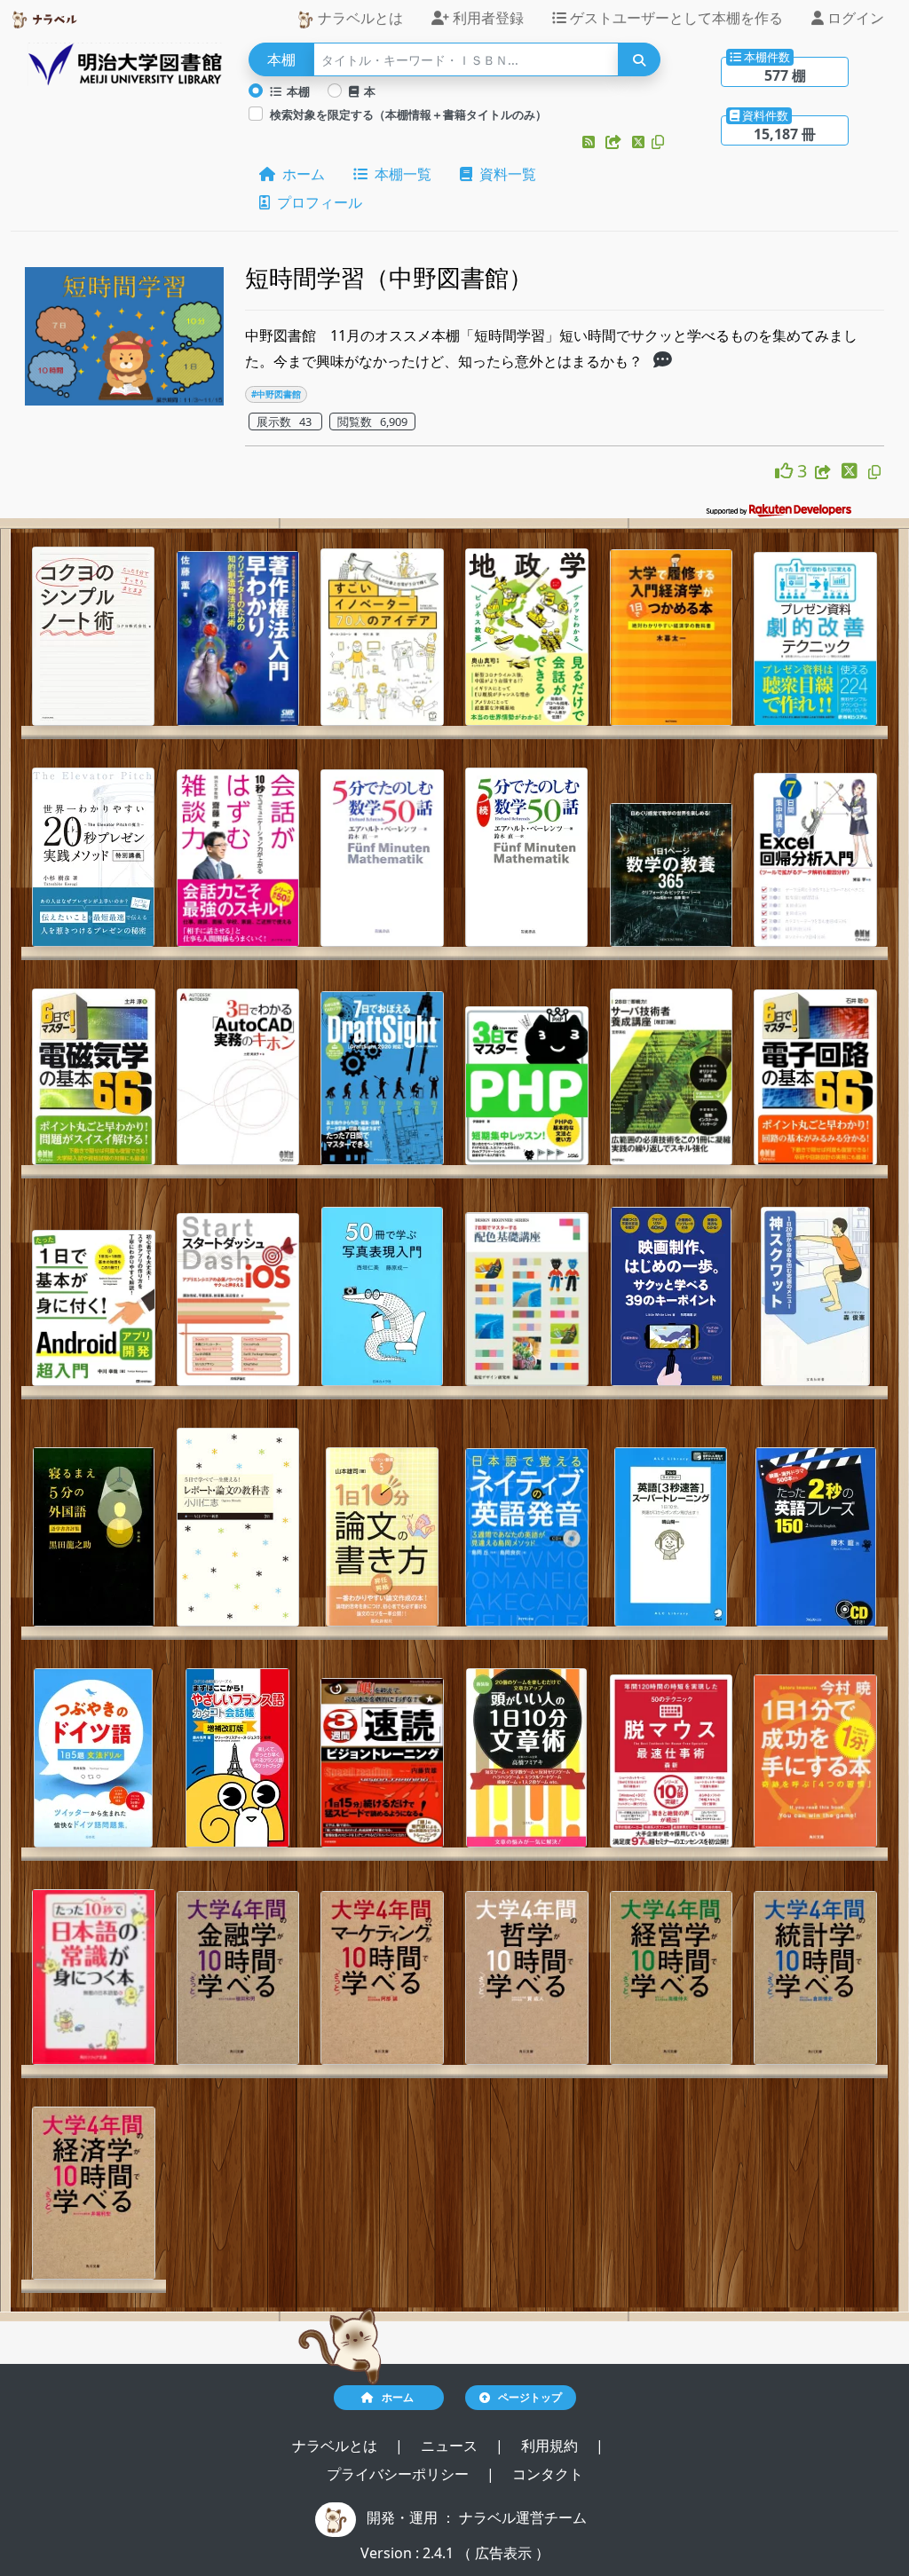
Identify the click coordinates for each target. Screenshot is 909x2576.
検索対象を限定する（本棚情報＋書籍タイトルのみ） (408, 114)
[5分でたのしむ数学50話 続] (526, 857)
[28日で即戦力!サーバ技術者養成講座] (672, 1077)
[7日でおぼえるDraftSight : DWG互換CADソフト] (382, 1078)
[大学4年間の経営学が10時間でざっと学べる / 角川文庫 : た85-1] (672, 1978)
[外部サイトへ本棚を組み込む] (615, 142)
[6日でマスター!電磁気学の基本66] (94, 1077)
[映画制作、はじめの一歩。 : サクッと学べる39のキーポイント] (671, 1296)
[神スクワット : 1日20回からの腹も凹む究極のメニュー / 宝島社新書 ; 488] (815, 1296)
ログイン (854, 18)
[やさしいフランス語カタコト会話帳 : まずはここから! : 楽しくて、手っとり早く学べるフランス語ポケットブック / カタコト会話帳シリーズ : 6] (237, 1758)
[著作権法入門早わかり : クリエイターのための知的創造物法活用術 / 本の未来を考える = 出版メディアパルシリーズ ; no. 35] (238, 638)
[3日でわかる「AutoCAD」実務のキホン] (238, 1077)
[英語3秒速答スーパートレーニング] (671, 1537)
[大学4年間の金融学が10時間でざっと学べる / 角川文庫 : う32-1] (238, 1978)
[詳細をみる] (663, 361)
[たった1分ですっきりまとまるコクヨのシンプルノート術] (93, 636)
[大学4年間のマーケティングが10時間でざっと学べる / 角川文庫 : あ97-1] (382, 1978)
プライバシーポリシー (399, 2474)
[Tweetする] (640, 142)
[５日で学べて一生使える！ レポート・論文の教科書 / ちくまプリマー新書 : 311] (238, 1528)
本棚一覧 (399, 174)
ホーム (300, 174)
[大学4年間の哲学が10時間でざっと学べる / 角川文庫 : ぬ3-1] (527, 1978)
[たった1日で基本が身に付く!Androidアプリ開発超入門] (94, 1308)
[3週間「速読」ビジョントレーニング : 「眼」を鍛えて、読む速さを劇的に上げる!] (382, 1763)
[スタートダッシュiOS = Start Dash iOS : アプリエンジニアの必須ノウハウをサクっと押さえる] (238, 1299)
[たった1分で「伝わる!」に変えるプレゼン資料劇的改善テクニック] (815, 639)
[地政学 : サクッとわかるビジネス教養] (527, 637)
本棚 (296, 91)
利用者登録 (486, 18)
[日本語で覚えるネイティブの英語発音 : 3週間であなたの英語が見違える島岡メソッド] (527, 1537)
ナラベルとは (359, 18)
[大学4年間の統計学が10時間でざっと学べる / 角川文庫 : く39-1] (815, 1978)
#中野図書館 (276, 394)
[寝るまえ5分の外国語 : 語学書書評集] (94, 1537)
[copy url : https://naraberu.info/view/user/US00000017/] (658, 142)
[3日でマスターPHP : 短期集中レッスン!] (527, 1085)
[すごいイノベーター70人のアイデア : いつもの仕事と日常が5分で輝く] (382, 637)
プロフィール (316, 202)
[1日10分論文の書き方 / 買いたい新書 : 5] (382, 1537)
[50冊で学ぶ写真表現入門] (382, 1296)
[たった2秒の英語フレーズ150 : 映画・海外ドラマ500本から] (816, 1537)
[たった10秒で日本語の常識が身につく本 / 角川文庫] (94, 1977)
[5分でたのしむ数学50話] (382, 858)
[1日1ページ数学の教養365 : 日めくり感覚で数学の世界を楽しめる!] (672, 875)
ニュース (451, 2446)
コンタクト (548, 2474)
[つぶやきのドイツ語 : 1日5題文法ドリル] (93, 1758)
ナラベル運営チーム (523, 2517)
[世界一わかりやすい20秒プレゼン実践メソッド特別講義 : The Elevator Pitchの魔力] (93, 857)
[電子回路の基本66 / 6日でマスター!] (815, 1077)
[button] (590, 142)
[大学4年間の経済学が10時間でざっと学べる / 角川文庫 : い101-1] (94, 2194)
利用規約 (551, 2446)
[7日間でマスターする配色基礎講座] (527, 1299)
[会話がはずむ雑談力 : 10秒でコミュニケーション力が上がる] (238, 858)
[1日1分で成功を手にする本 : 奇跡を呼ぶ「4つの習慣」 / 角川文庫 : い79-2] (815, 1761)
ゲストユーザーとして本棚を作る (675, 18)
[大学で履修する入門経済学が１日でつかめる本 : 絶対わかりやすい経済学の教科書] (672, 638)
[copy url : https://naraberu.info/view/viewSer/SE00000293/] (874, 472)
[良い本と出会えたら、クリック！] (786, 471)
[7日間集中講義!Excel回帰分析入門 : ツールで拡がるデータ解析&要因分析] (815, 860)
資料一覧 (504, 174)
